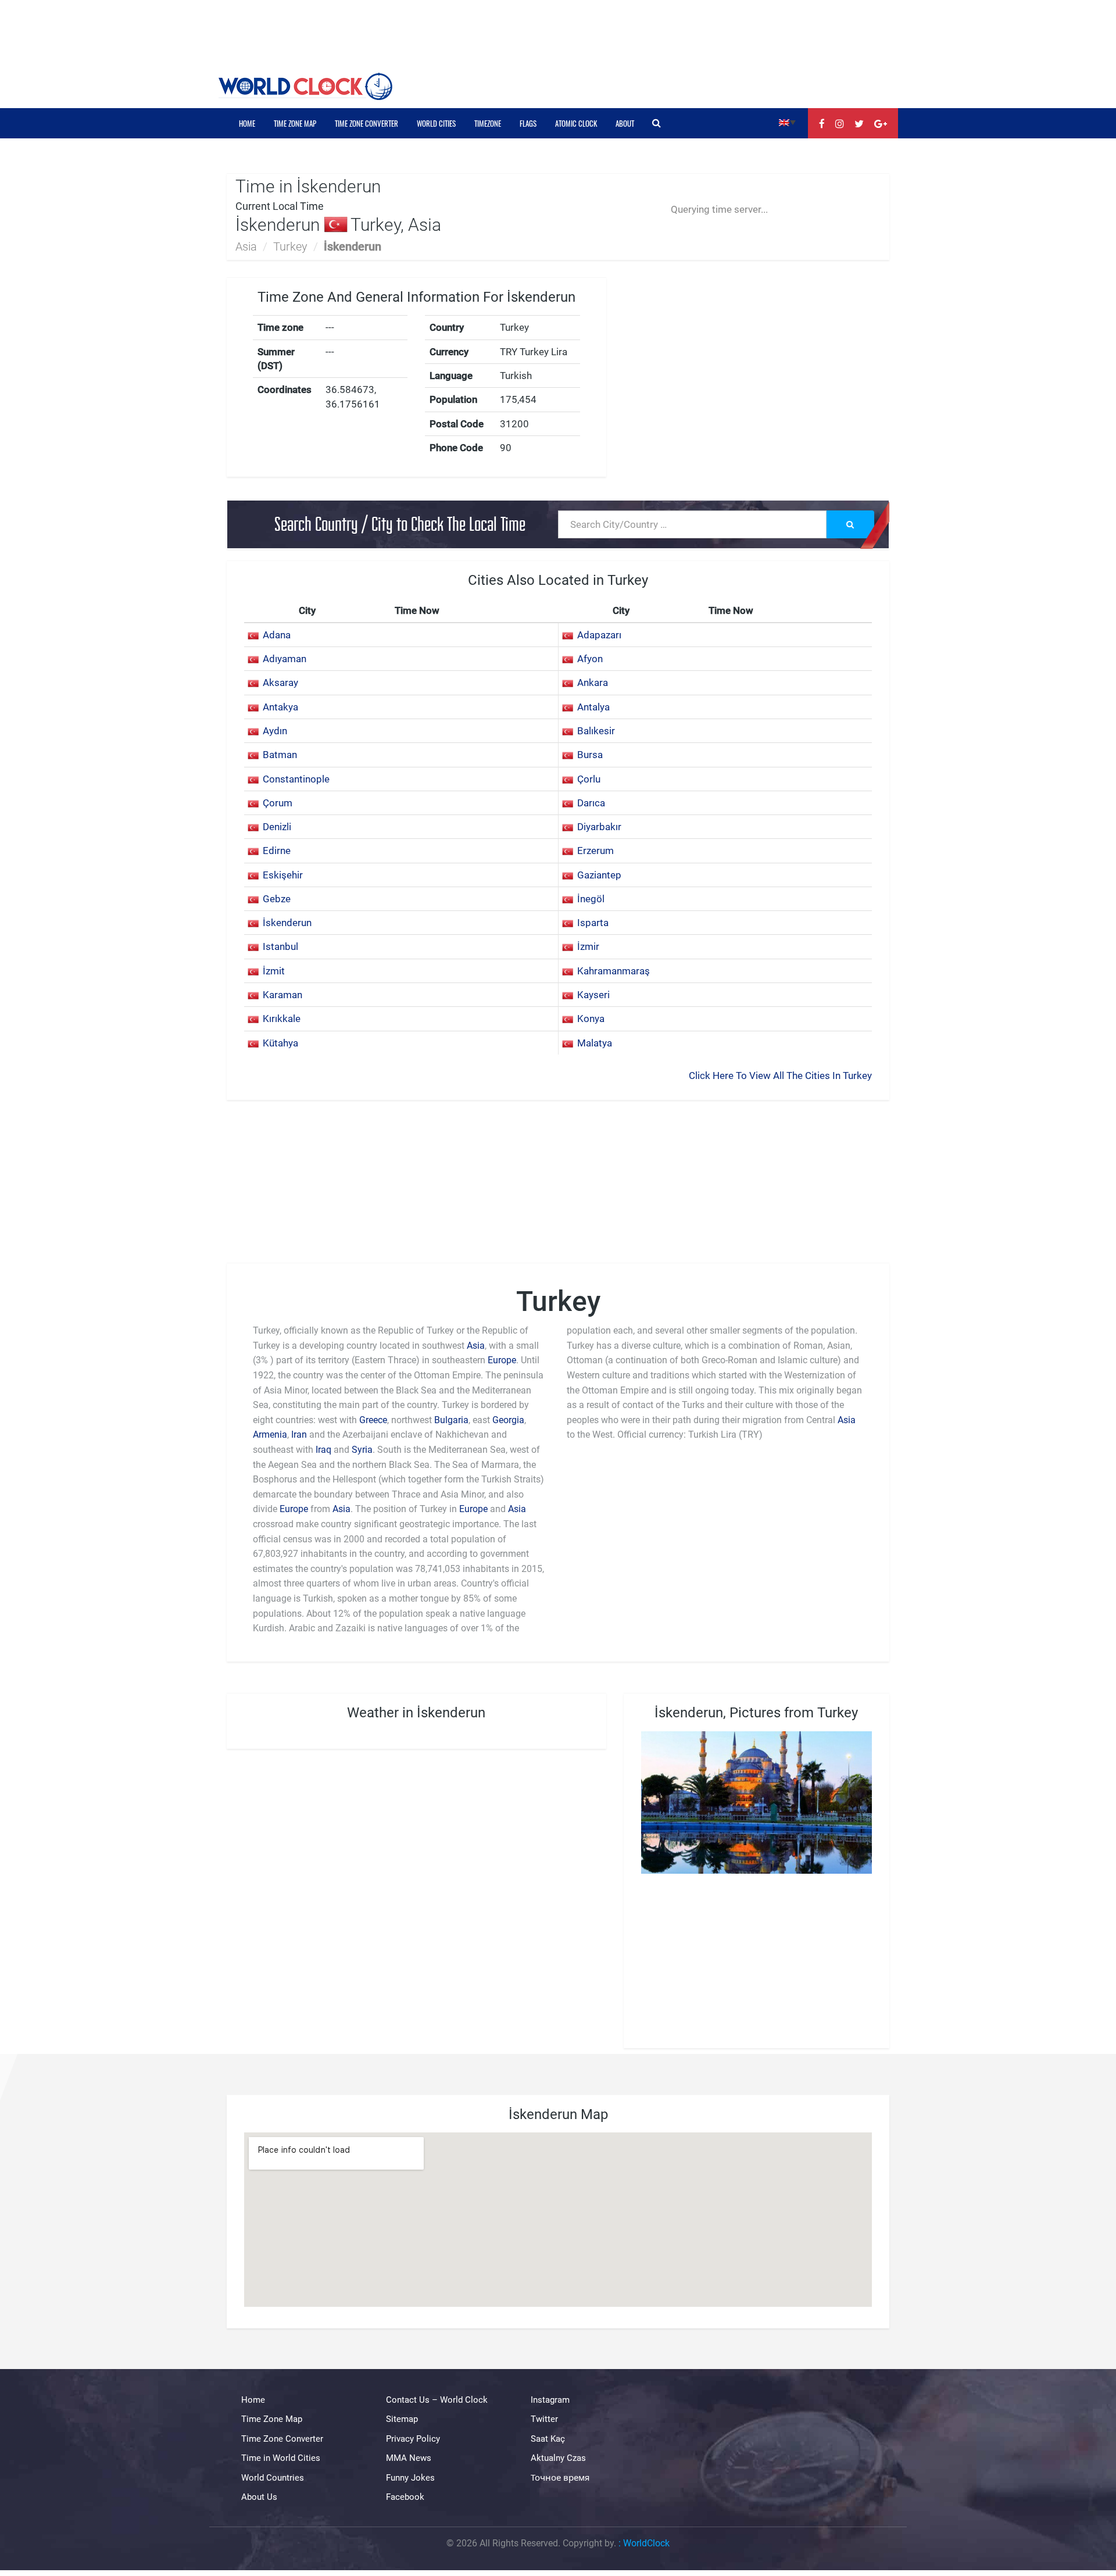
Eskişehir (283, 875)
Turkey (290, 246)
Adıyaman (285, 659)
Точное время (560, 2478)
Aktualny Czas (558, 2458)
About (625, 123)
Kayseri (593, 995)
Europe (502, 1360)
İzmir (588, 946)
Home (247, 123)
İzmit (274, 971)
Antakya (280, 707)
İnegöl (591, 899)
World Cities (436, 123)
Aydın (275, 731)
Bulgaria (451, 1420)
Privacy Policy (413, 2439)
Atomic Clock (576, 123)
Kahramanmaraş (614, 971)
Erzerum (595, 851)
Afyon (590, 659)
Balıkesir (596, 731)
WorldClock (646, 2543)
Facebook (405, 2497)
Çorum (278, 803)
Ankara (593, 683)
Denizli (277, 827)
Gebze (277, 899)
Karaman (282, 995)
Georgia (508, 1420)
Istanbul (280, 946)
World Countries (273, 2478)
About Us (259, 2497)
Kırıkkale (282, 1019)
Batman (280, 755)
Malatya (595, 1043)
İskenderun (287, 923)
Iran (299, 1435)
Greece (373, 1420)
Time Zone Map (295, 123)
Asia (246, 246)
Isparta (593, 923)
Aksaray (280, 683)
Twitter (544, 2420)
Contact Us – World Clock (437, 2400)
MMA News (409, 2458)
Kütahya (280, 1043)
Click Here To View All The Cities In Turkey (780, 1076)
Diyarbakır (599, 827)
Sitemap (402, 2420)
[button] (787, 122)
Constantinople (296, 779)
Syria (362, 1450)
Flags (528, 123)
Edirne (277, 851)
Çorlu (589, 779)
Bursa (590, 755)
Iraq (323, 1450)
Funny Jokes (410, 2478)
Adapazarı (599, 635)
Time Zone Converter (366, 123)
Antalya (593, 707)
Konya (591, 1019)
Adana (277, 635)
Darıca (591, 803)
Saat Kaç (548, 2439)
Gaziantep (599, 875)
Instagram (550, 2400)
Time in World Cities (281, 2458)
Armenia (270, 1435)
